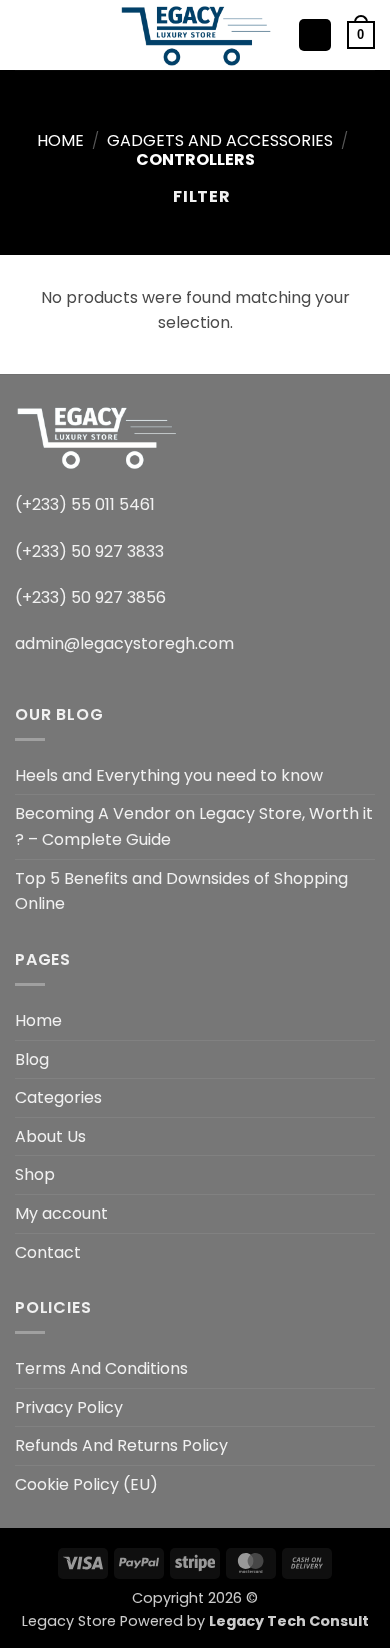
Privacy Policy (69, 1407)
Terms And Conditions (101, 1368)
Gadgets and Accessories (220, 140)
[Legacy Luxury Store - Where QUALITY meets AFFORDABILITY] (195, 34)
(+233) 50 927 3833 (89, 551)
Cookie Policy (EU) (86, 1484)
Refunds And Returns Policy (121, 1445)
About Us (50, 1136)
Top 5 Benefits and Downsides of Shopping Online (181, 891)
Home (60, 140)
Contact (48, 1252)
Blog (32, 1059)
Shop (35, 1174)
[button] (27, 34)
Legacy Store (69, 1621)
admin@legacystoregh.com (124, 643)
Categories (58, 1097)
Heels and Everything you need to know (169, 775)
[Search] (60, 35)
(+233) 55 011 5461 (85, 504)
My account (61, 1213)
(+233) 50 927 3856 (90, 597)
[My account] (315, 35)
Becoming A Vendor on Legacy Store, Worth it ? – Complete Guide (194, 826)
